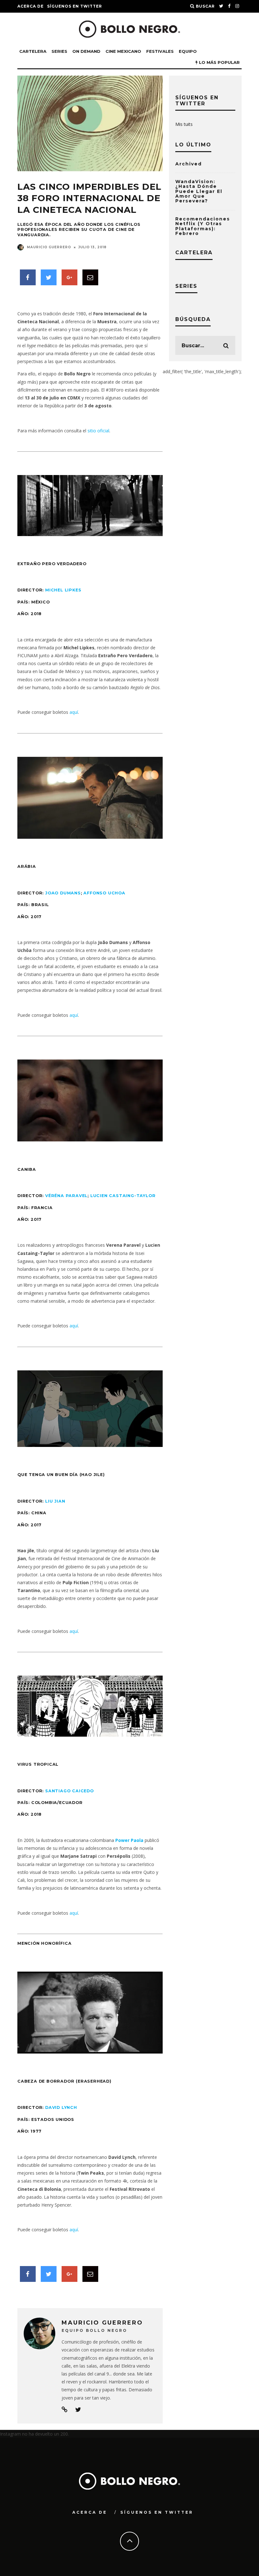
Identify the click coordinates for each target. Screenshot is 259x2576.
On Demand (86, 51)
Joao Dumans (63, 893)
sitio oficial (98, 431)
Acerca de (30, 6)
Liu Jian (55, 1501)
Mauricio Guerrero (49, 247)
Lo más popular (219, 62)
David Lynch (61, 2107)
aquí (74, 712)
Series (59, 51)
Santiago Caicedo (69, 1791)
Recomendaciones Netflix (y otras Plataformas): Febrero (203, 226)
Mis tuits (184, 124)
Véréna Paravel (66, 1196)
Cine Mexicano (123, 51)
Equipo (188, 51)
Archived (189, 164)
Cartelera (33, 51)
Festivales (160, 51)
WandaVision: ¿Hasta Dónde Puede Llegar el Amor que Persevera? (199, 191)
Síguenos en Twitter (75, 6)
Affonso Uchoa (104, 893)
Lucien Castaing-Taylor (123, 1196)
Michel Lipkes (63, 590)
